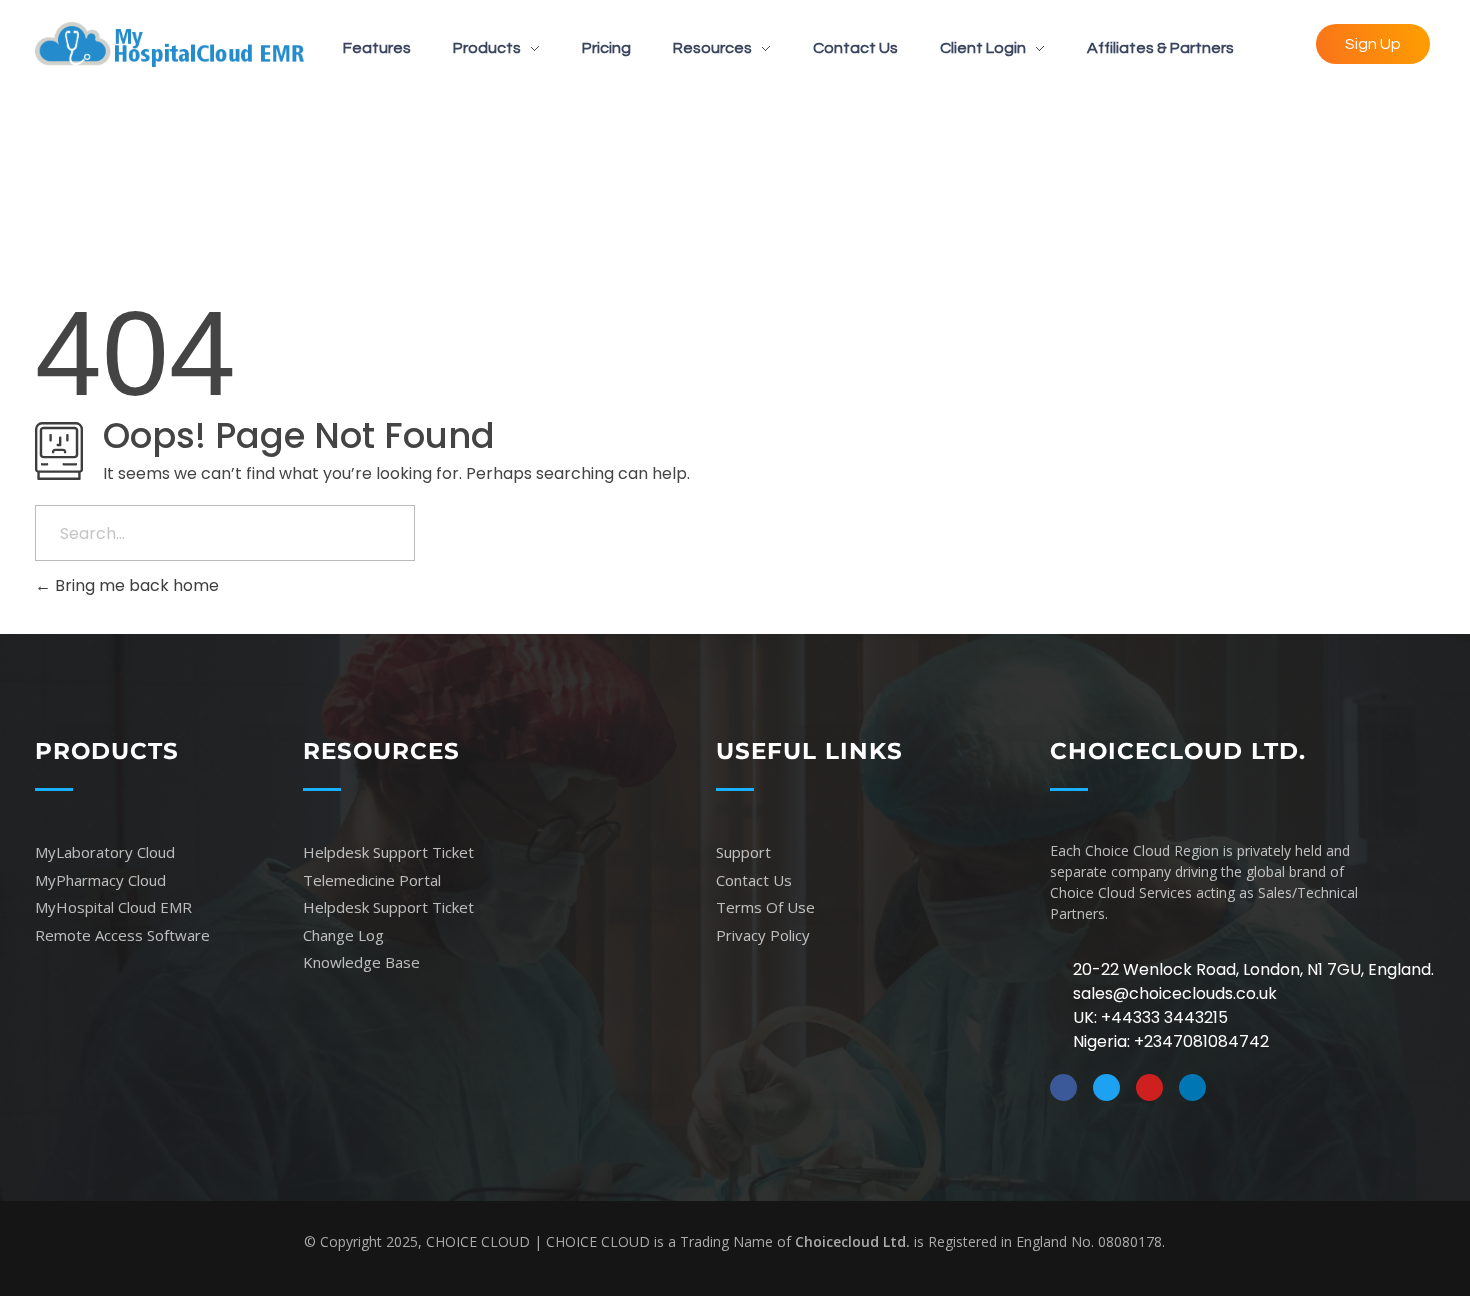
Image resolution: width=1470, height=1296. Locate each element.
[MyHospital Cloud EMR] (169, 44)
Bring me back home (135, 585)
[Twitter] (1106, 1087)
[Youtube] (1149, 1087)
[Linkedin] (1192, 1087)
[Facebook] (1063, 1087)
